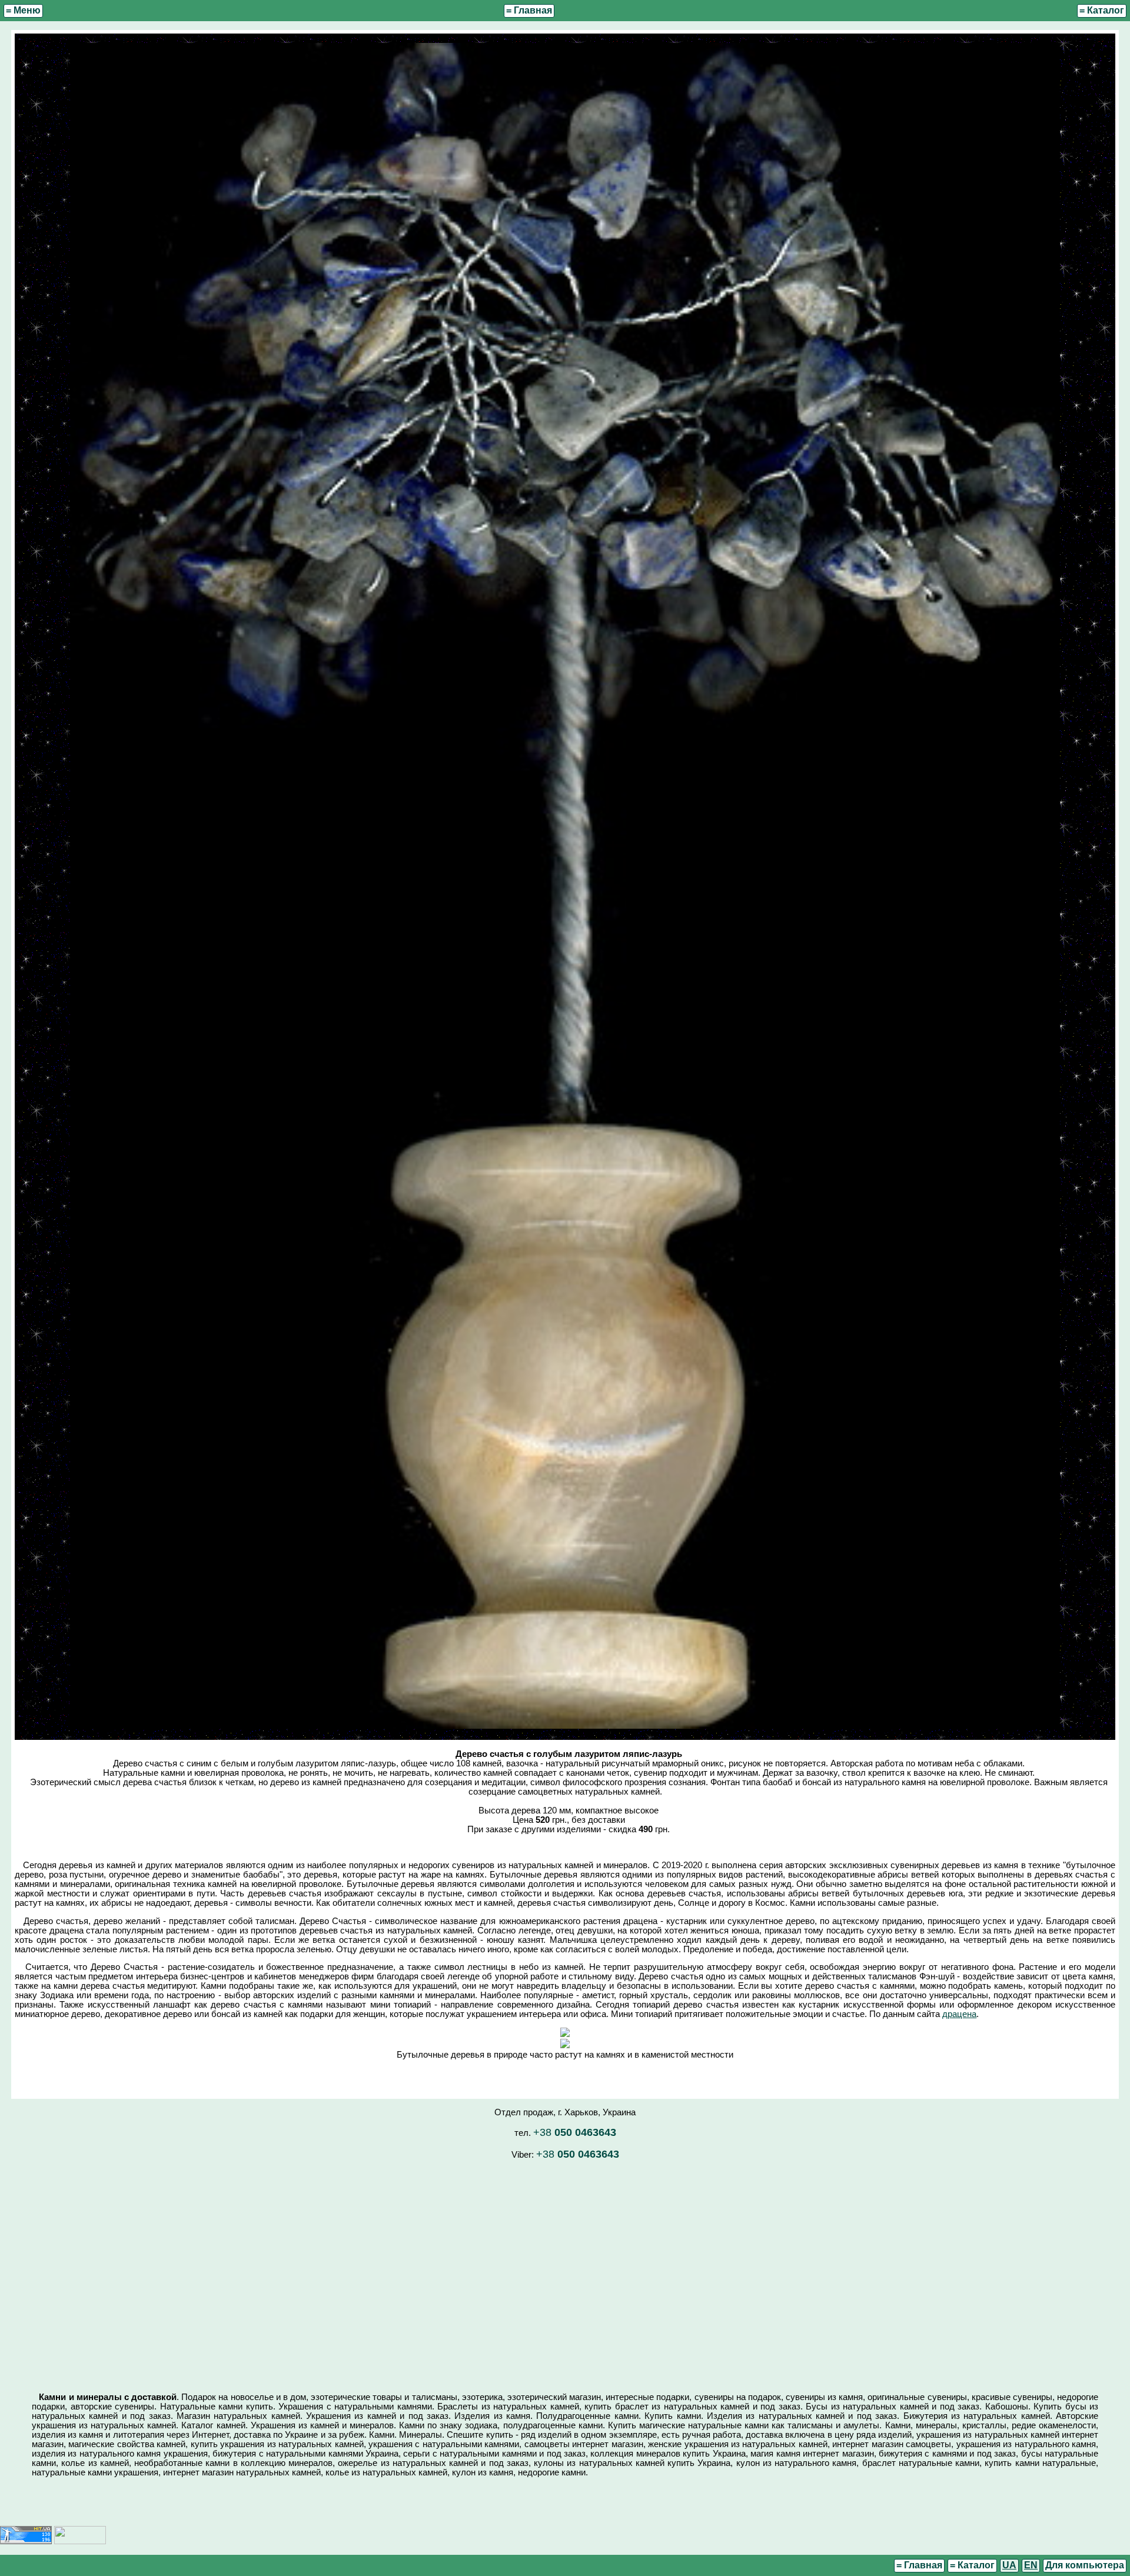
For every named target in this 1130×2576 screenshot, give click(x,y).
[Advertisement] (565, 2271)
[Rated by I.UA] (80, 2541)
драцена (959, 2014)
